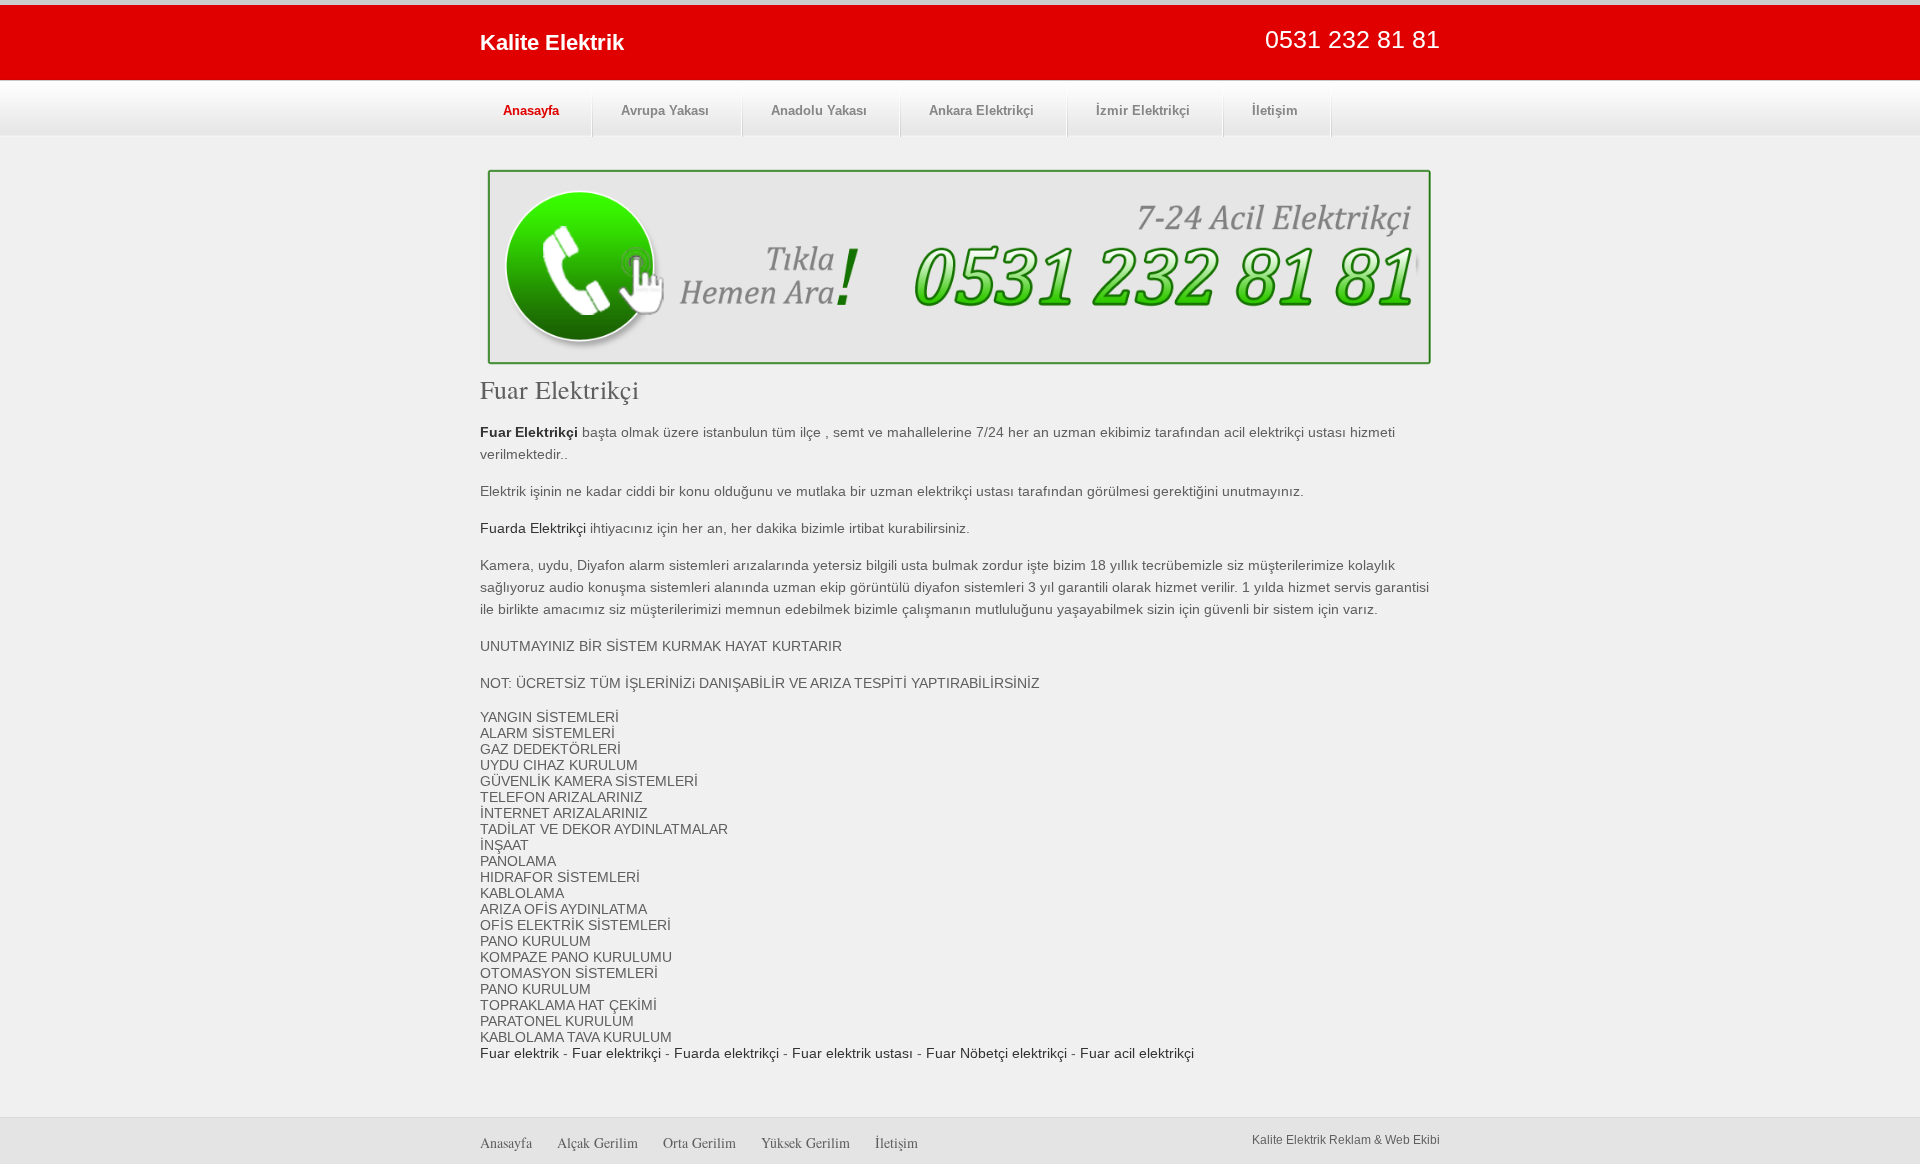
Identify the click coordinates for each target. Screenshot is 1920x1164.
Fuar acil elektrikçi (1137, 1053)
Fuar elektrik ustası (852, 1053)
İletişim (1275, 110)
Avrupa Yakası (665, 110)
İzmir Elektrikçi (1143, 110)
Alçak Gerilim (597, 1142)
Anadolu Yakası (819, 110)
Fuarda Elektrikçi (533, 528)
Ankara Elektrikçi (981, 110)
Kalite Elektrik (552, 42)
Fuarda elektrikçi (726, 1053)
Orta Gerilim (699, 1142)
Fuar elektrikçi (616, 1053)
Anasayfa (531, 110)
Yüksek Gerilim (805, 1142)
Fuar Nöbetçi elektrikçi (996, 1053)
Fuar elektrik (519, 1053)
